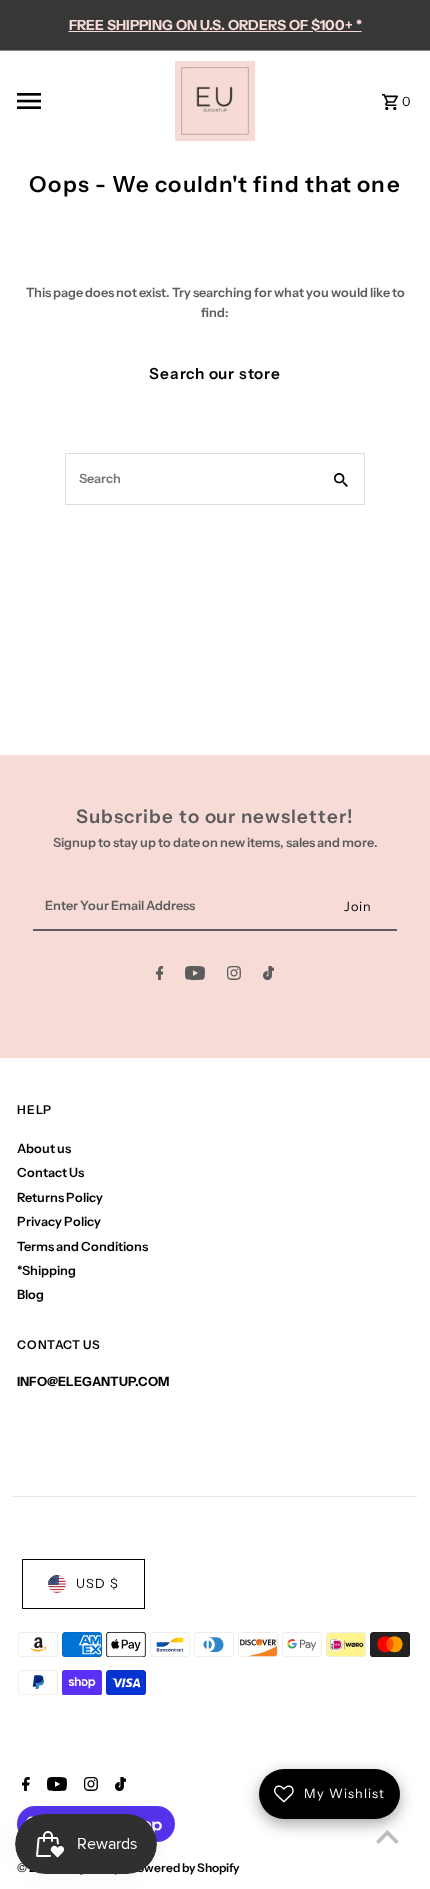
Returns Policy (60, 1197)
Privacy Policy (59, 1221)
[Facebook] (160, 976)
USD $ (97, 1583)
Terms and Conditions (82, 1246)
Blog (30, 1294)
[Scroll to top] (387, 1836)
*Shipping (46, 1270)
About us (44, 1148)
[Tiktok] (268, 976)
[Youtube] (195, 976)
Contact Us (50, 1172)
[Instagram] (234, 976)
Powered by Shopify (184, 1867)
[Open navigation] (90, 101)
